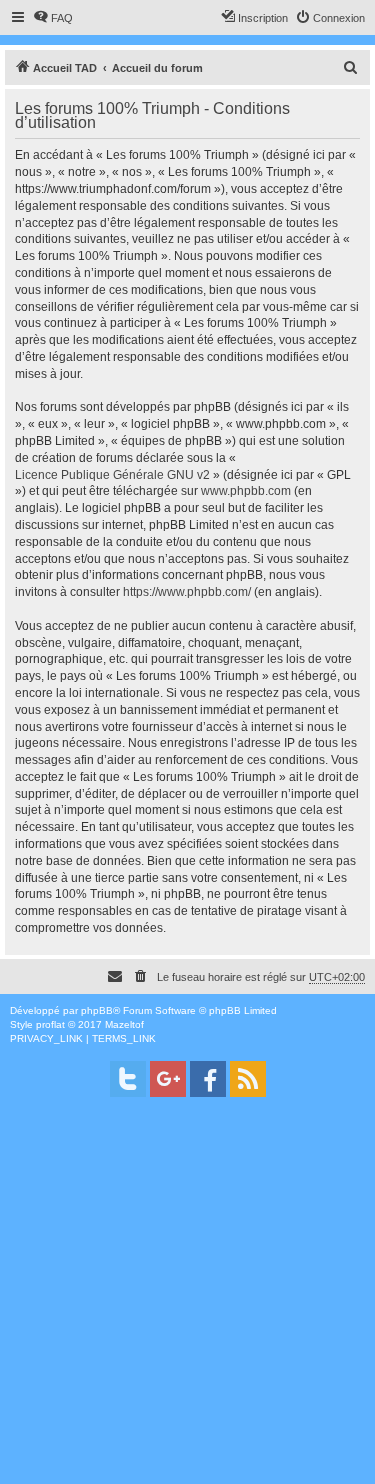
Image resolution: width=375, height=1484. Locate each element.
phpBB (97, 1010)
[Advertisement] (187, 1296)
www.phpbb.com (246, 491)
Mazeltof (124, 1024)
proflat (50, 1024)
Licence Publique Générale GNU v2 (112, 475)
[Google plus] (168, 1079)
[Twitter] (128, 1079)
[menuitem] (53, 18)
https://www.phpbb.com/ (187, 592)
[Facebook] (208, 1079)
